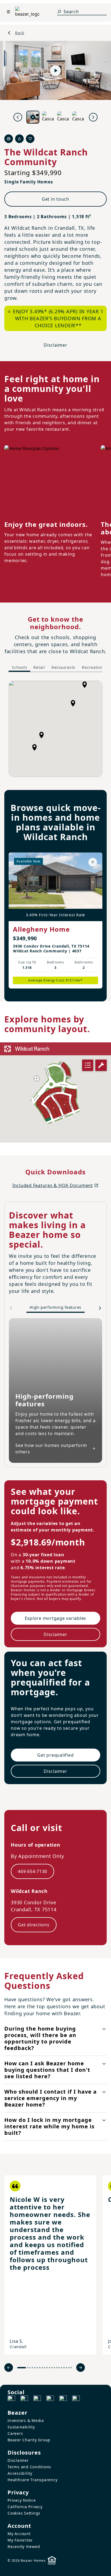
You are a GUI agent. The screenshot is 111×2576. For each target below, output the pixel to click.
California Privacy (25, 2507)
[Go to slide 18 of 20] (66, 2368)
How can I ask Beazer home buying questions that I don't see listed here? (47, 2070)
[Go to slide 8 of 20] (42, 2368)
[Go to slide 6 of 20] (37, 2368)
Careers (15, 2433)
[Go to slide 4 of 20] (32, 2368)
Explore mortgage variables (56, 1618)
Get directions (34, 1925)
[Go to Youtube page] (63, 2399)
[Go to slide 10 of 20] (47, 2368)
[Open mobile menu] (9, 12)
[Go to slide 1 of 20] (22, 2368)
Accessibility (20, 2473)
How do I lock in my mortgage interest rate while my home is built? (49, 2126)
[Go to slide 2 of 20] (28, 2368)
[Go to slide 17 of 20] (64, 2368)
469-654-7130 (32, 1871)
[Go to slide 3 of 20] (30, 2368)
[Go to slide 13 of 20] (54, 2368)
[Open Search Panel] (59, 12)
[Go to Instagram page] (24, 2399)
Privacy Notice (22, 2500)
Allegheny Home (41, 929)
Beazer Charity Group (29, 2440)
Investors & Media (26, 2420)
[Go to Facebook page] (11, 2399)
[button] (41, 735)
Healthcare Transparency (32, 2480)
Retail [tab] (39, 667)
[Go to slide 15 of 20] (59, 2368)
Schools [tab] (19, 667)
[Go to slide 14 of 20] (57, 2368)
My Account (19, 2534)
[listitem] (50, 2265)
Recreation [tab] (93, 667)
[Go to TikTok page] (37, 2399)
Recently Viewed (24, 2547)
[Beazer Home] (27, 12)
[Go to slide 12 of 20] (52, 2368)
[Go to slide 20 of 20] (71, 2368)
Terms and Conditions (29, 2467)
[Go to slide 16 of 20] (62, 2368)
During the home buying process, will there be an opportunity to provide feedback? (40, 2038)
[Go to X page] (50, 2399)
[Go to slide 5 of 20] (35, 2368)
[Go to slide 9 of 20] (45, 2368)
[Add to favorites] (93, 862)
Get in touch (55, 199)
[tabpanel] (55, 729)
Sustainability (21, 2427)
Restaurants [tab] (63, 667)
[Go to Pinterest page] (76, 2399)
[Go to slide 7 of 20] (40, 2368)
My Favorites (20, 2540)
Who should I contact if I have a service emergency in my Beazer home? (51, 2098)
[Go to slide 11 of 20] (49, 2368)
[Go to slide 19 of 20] (69, 2368)
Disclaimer (55, 345)
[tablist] (58, 668)
